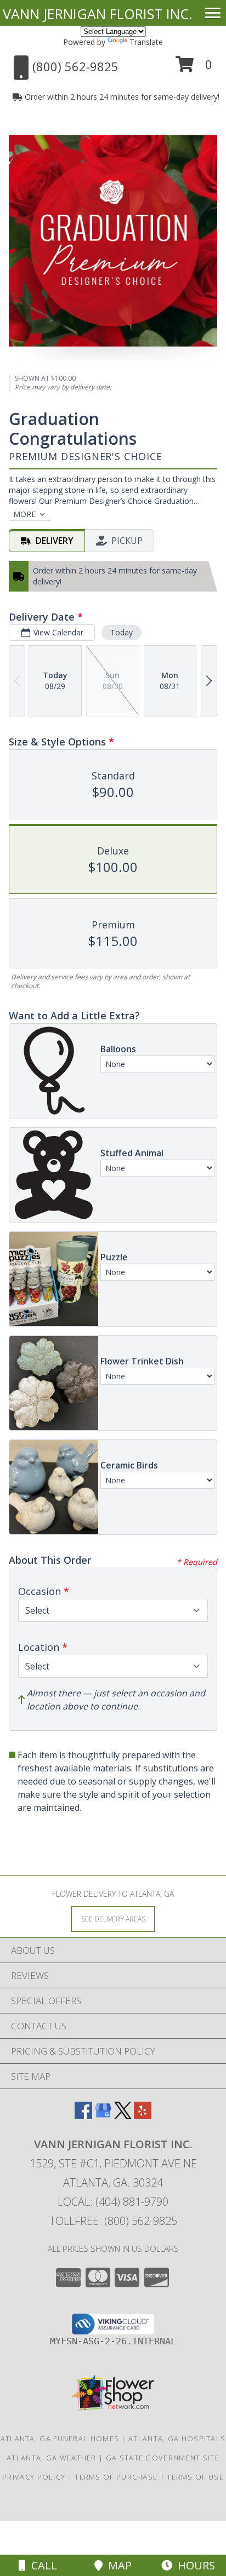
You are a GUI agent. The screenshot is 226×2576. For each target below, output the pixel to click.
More (24, 514)
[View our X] (123, 2116)
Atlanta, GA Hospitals (177, 2439)
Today (122, 632)
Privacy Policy (34, 2477)
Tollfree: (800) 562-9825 (113, 2221)
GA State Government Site (163, 2458)
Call (41, 2565)
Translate (146, 42)
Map (117, 2565)
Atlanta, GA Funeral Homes (60, 2439)
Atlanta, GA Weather (52, 2458)
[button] (194, 68)
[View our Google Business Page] (103, 2116)
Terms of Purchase (116, 2477)
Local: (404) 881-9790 (113, 2202)
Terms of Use (195, 2477)
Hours (194, 2565)
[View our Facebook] (83, 2116)
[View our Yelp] (143, 2116)
